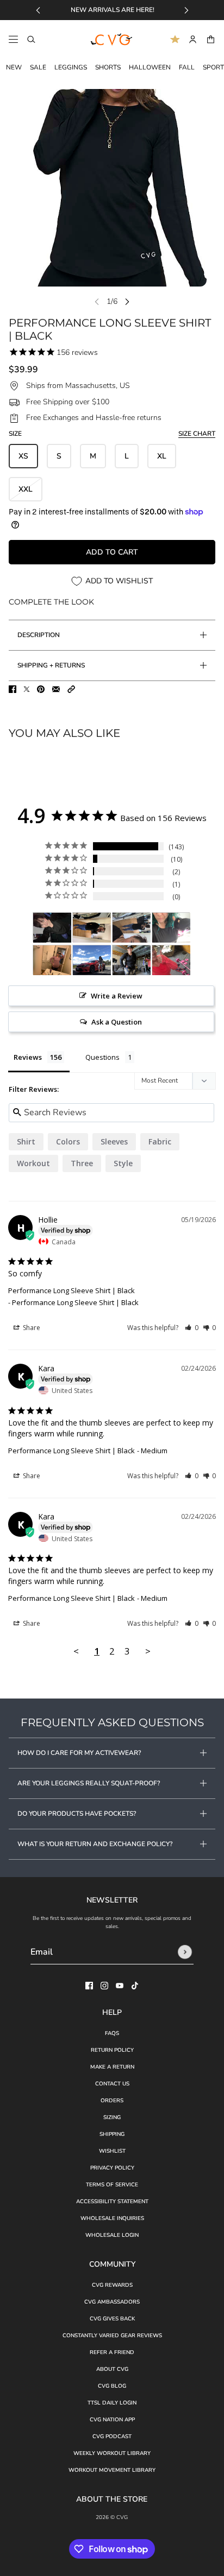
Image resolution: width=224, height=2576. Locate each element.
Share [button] (31, 1328)
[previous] (38, 10)
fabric (160, 1141)
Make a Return (112, 2067)
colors (68, 1141)
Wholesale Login (112, 2235)
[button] (71, 689)
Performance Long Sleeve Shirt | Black (71, 1290)
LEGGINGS (71, 67)
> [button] (148, 1651)
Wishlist (112, 2151)
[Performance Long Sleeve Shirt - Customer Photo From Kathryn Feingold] (52, 960)
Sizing (112, 2117)
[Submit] (185, 1952)
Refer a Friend (112, 2352)
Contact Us (112, 2084)
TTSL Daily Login (112, 2403)
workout (33, 1163)
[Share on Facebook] (13, 689)
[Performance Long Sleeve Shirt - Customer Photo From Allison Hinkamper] (132, 960)
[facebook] (89, 1986)
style (123, 1163)
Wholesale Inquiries (112, 2218)
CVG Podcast (112, 2437)
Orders (112, 2101)
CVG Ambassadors (112, 2302)
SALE (38, 67)
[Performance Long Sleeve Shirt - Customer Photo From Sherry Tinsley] (92, 960)
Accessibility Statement (112, 2202)
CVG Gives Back (112, 2319)
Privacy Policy (112, 2168)
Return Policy (112, 2050)
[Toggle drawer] (13, 39)
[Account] (193, 39)
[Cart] (211, 39)
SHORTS (108, 67)
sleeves (114, 1141)
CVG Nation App (112, 2420)
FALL (187, 67)
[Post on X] (27, 689)
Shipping (112, 2134)
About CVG (112, 2369)
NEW (14, 67)
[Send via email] (56, 689)
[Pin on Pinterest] (41, 689)
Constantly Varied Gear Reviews (112, 2336)
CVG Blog (112, 2386)
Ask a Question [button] (117, 1022)
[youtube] (120, 1986)
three (82, 1163)
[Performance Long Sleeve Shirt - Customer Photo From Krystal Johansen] (92, 928)
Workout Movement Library (112, 2470)
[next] (186, 10)
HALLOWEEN (150, 67)
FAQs (112, 2033)
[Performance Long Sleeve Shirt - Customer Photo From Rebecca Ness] (171, 928)
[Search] (31, 39)
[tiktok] (135, 1986)
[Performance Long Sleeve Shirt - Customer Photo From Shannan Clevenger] (171, 960)
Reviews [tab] (28, 1057)
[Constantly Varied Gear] (112, 40)
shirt (26, 1141)
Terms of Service (112, 2185)
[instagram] (104, 1986)
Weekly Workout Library (112, 2453)
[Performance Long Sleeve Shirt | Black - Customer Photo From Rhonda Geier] (52, 928)
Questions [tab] (102, 1057)
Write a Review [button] (117, 996)
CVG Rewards (112, 2285)
